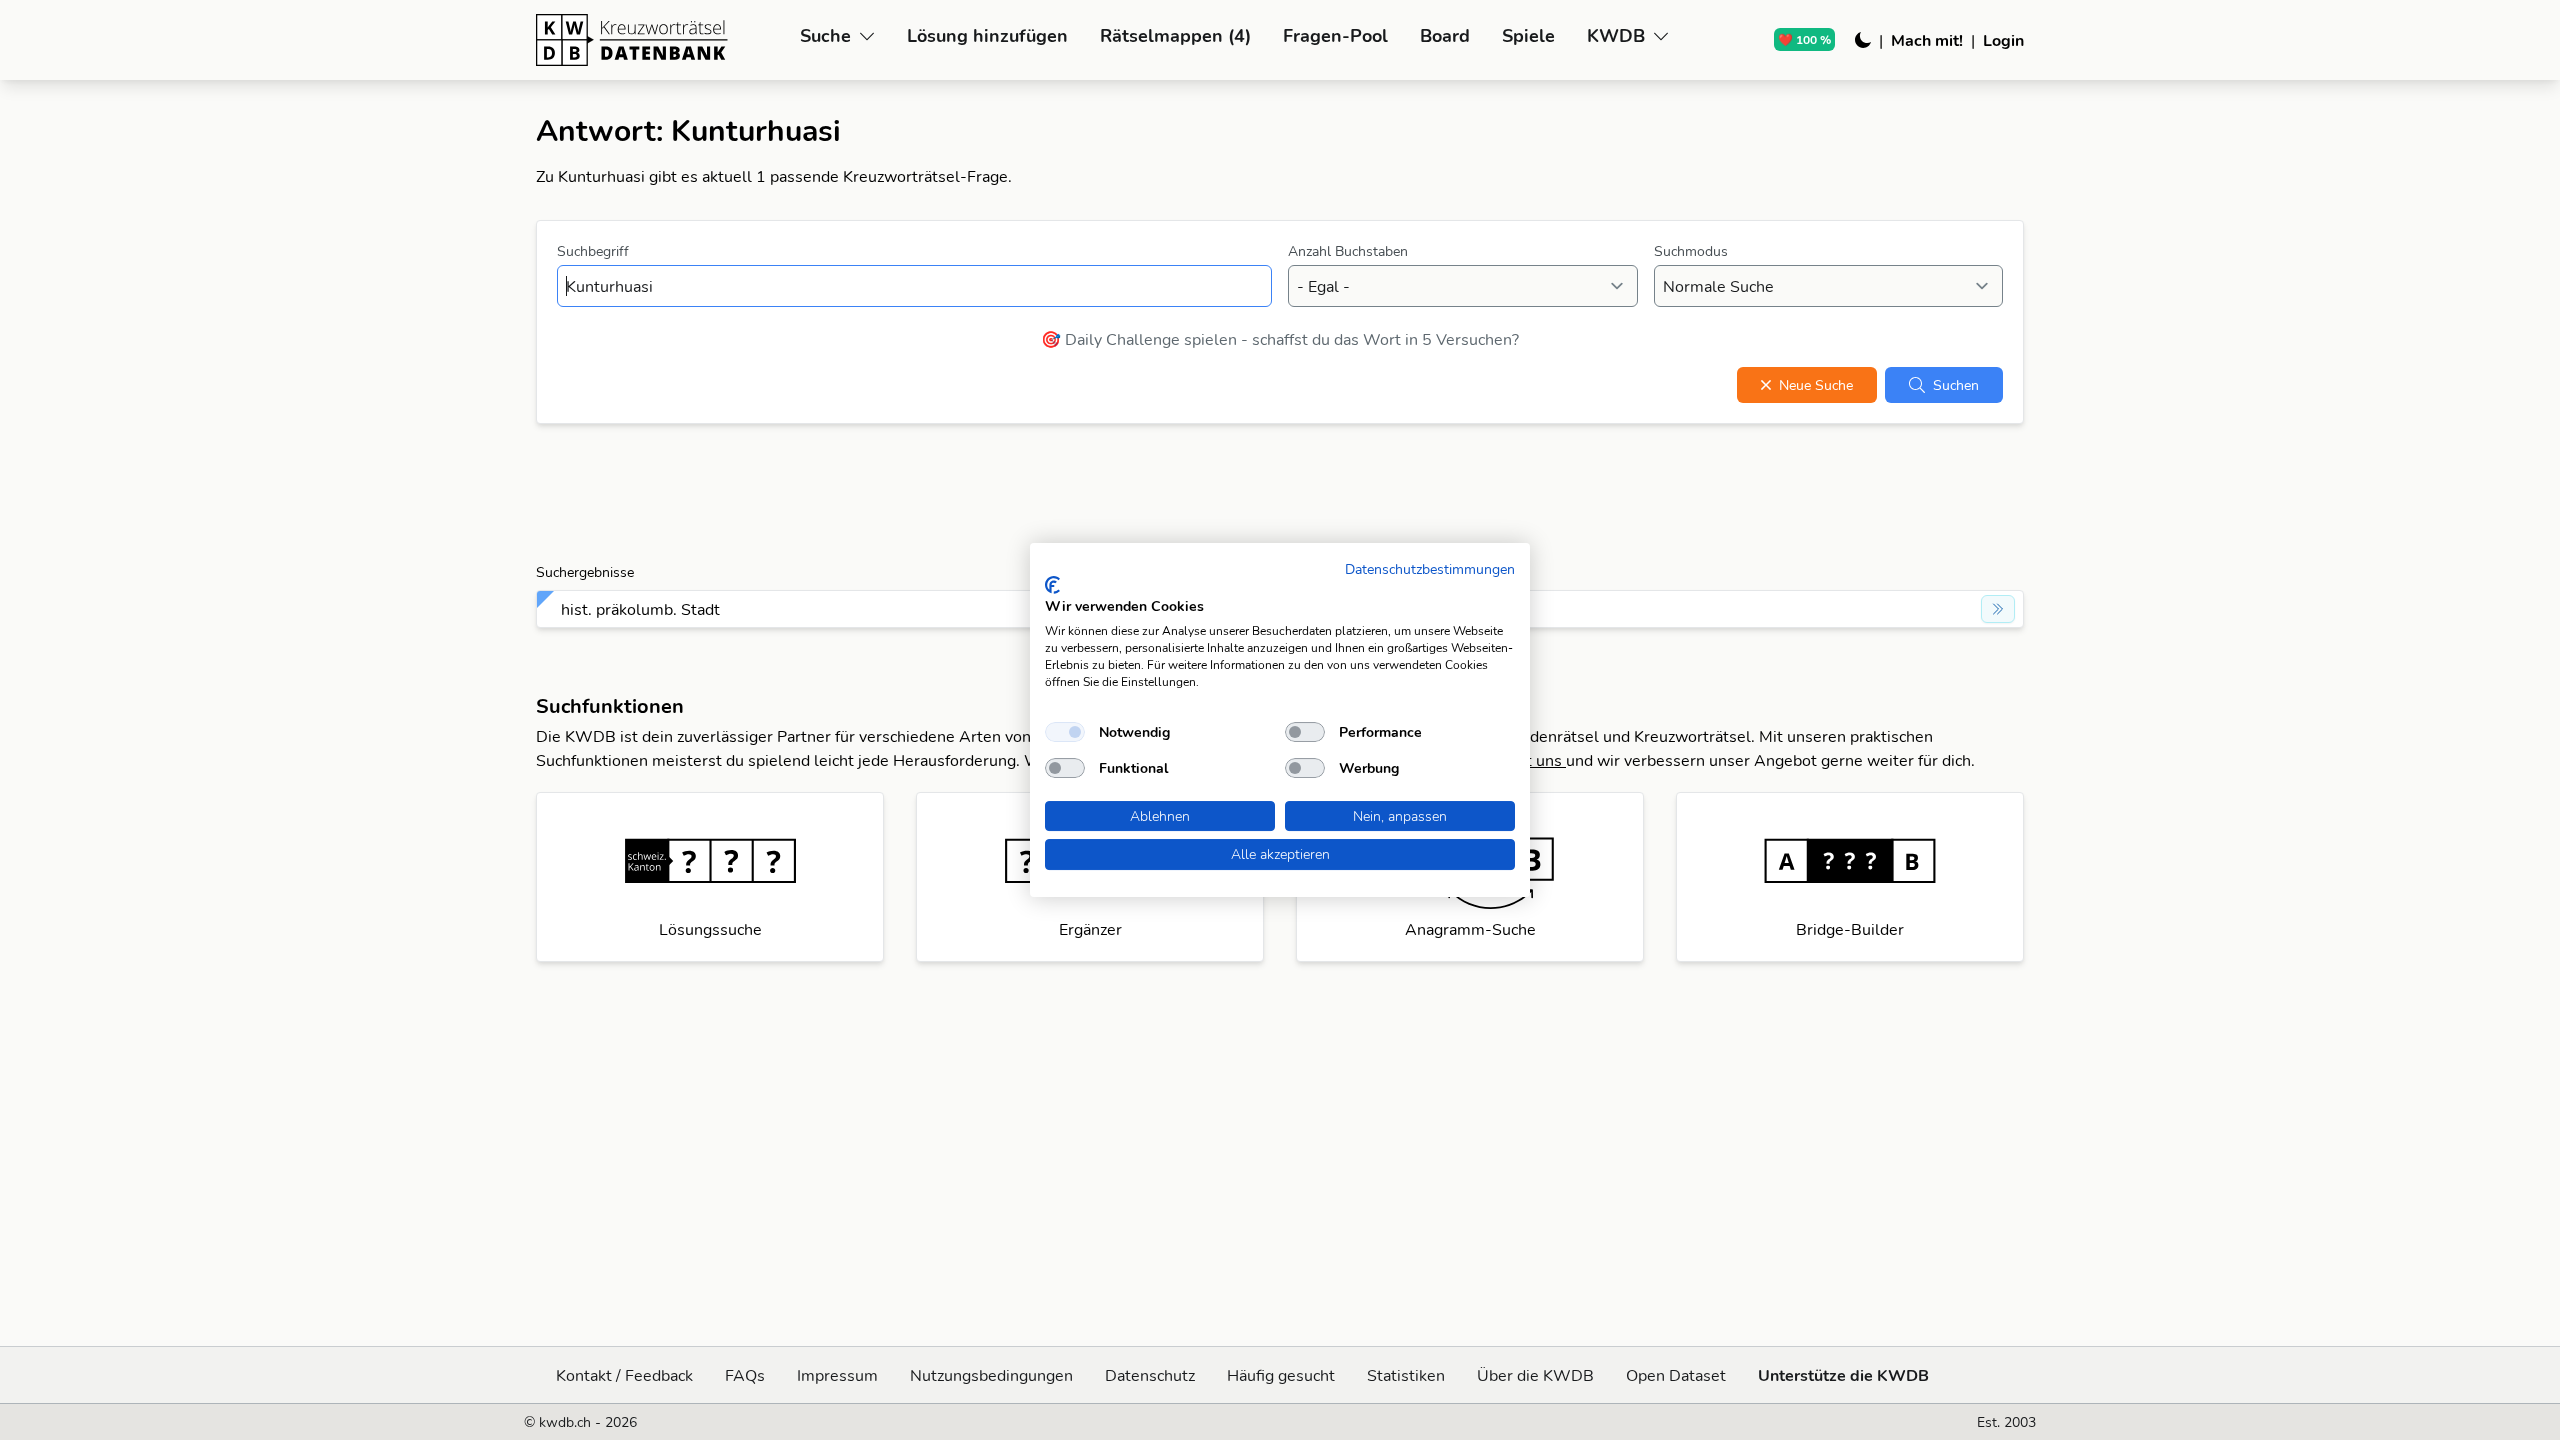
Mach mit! (1927, 40)
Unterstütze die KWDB (1843, 1375)
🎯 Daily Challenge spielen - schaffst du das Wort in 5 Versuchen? (1280, 339)
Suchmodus (1691, 251)
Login (2003, 40)
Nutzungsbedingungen (991, 1375)
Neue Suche (1816, 385)
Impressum (837, 1375)
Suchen (1956, 385)
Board (1445, 35)
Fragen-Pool (1335, 35)
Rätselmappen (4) (1175, 35)
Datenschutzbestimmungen (1430, 568)
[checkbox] (1065, 732)
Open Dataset (1676, 1375)
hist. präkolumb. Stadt (640, 609)
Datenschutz (1150, 1375)
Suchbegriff (593, 251)
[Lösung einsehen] (1998, 609)
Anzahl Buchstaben (1348, 251)
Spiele (1528, 35)
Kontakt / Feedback (624, 1375)
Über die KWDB (1535, 1375)
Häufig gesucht (1281, 1375)
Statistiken (1406, 1375)
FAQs (745, 1375)
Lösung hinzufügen (987, 35)
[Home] (660, 40)
